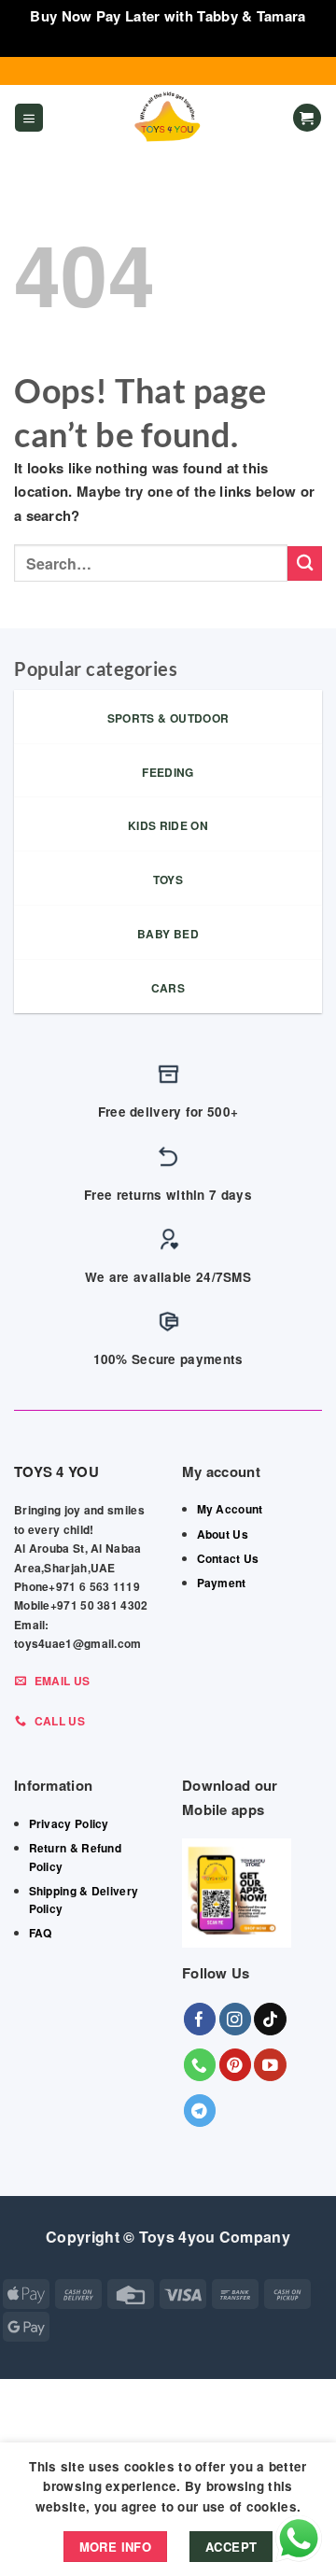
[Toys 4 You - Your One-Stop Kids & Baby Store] (168, 118)
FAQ (41, 1933)
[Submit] (305, 563)
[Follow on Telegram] (200, 2111)
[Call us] (200, 2065)
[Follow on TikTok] (270, 2019)
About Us (223, 1534)
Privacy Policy (69, 1823)
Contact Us (228, 1558)
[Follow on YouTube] (270, 2065)
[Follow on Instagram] (236, 2019)
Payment (222, 1583)
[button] (29, 118)
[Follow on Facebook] (200, 2019)
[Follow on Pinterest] (236, 2065)
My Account (230, 1509)
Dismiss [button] (168, 40)
